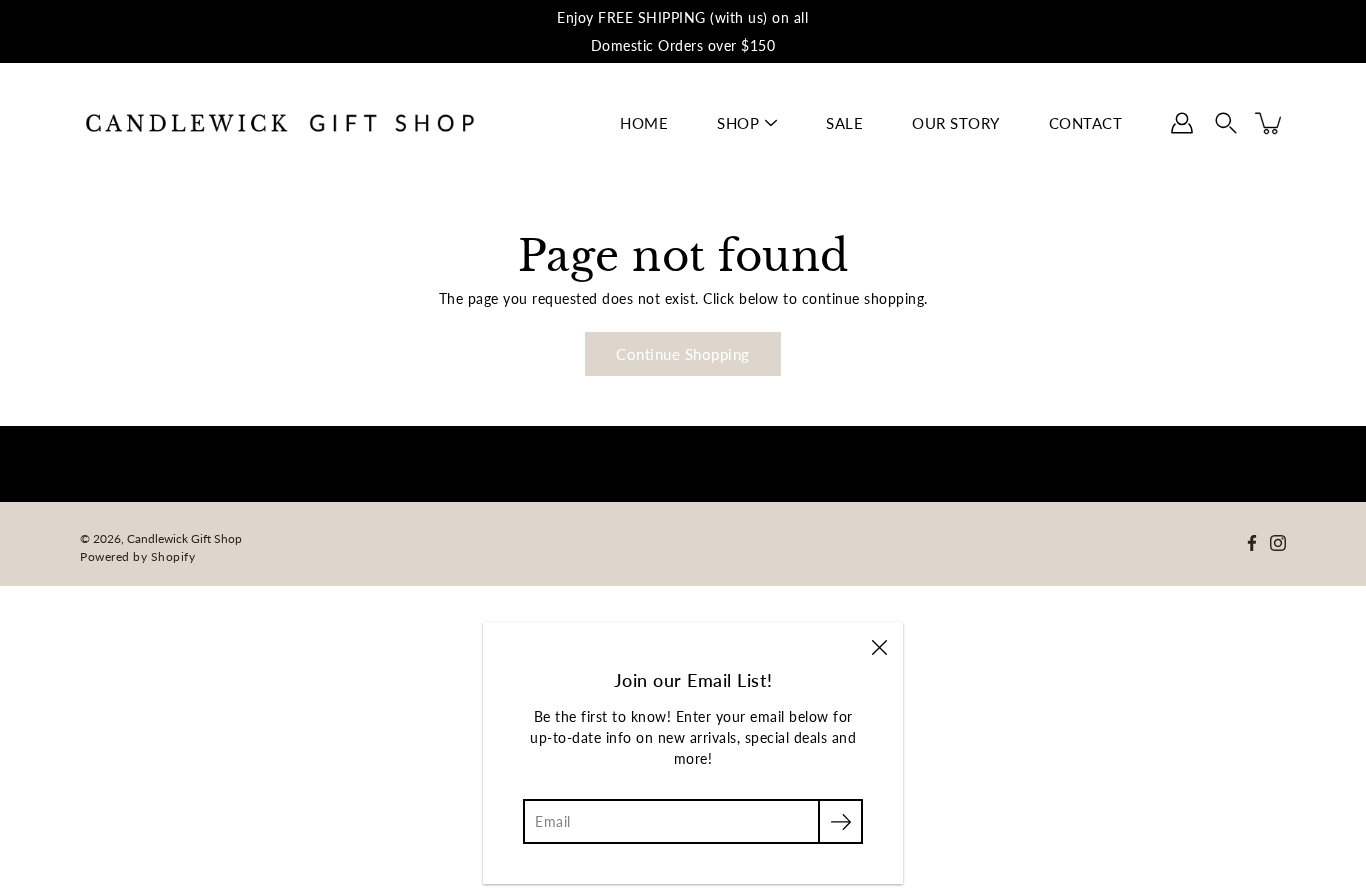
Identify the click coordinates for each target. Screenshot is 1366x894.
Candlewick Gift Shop (184, 538)
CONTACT (1086, 123)
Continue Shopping (683, 354)
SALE (844, 123)
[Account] (1182, 123)
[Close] (879, 646)
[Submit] (840, 821)
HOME (644, 123)
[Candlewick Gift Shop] (280, 123)
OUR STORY (956, 123)
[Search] (1226, 123)
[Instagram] (1278, 543)
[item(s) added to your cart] (1270, 123)
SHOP (738, 123)
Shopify (173, 556)
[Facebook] (1252, 543)
